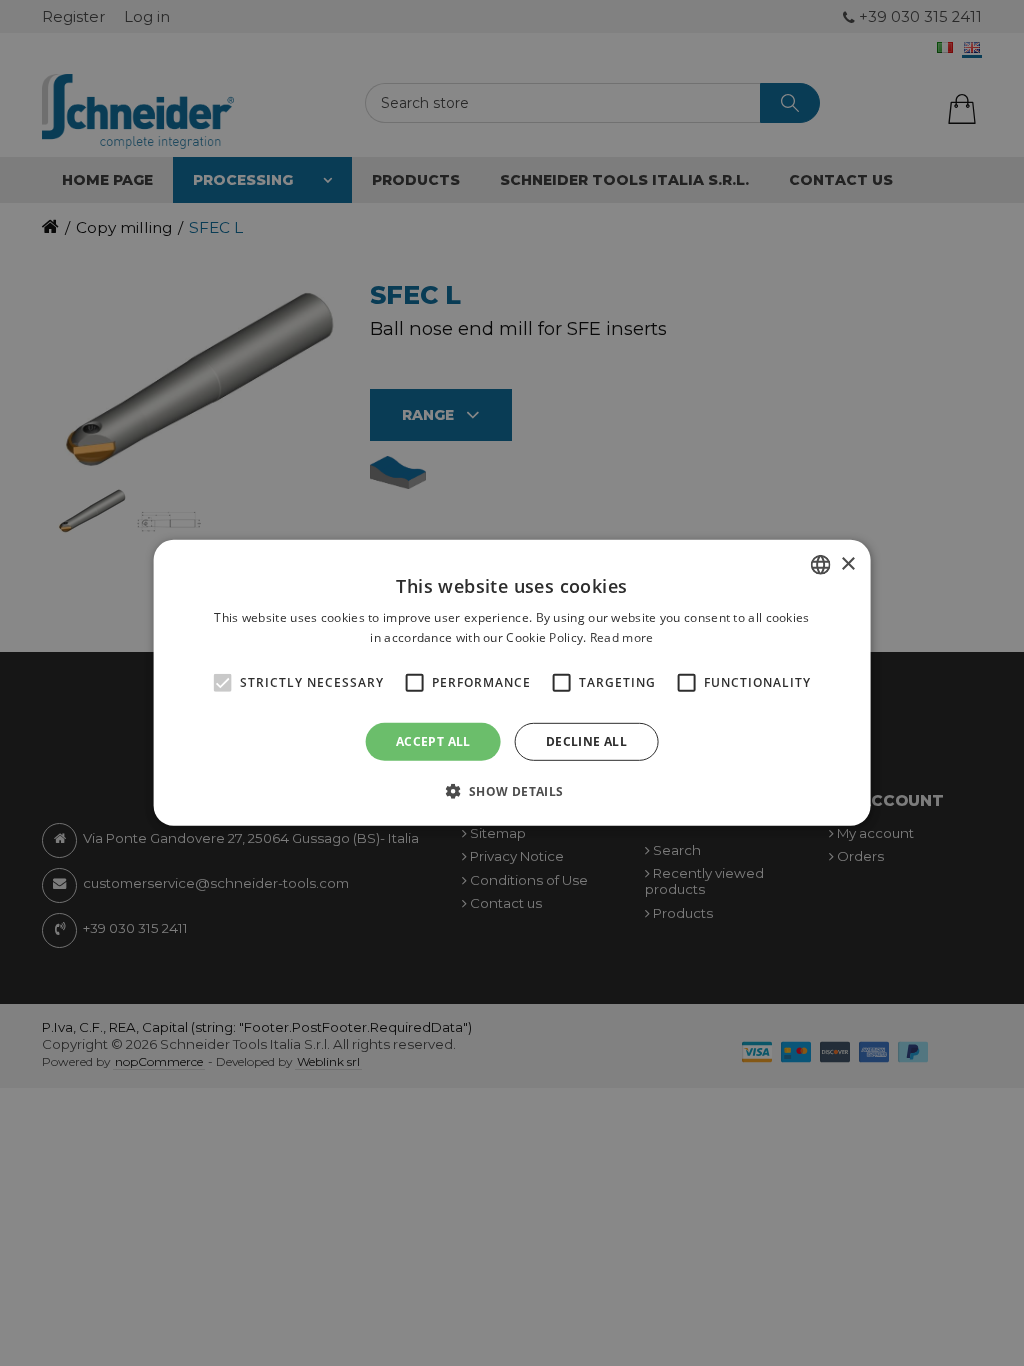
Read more (622, 637)
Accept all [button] (433, 741)
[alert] (512, 683)
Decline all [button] (586, 741)
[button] (511, 791)
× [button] (847, 563)
